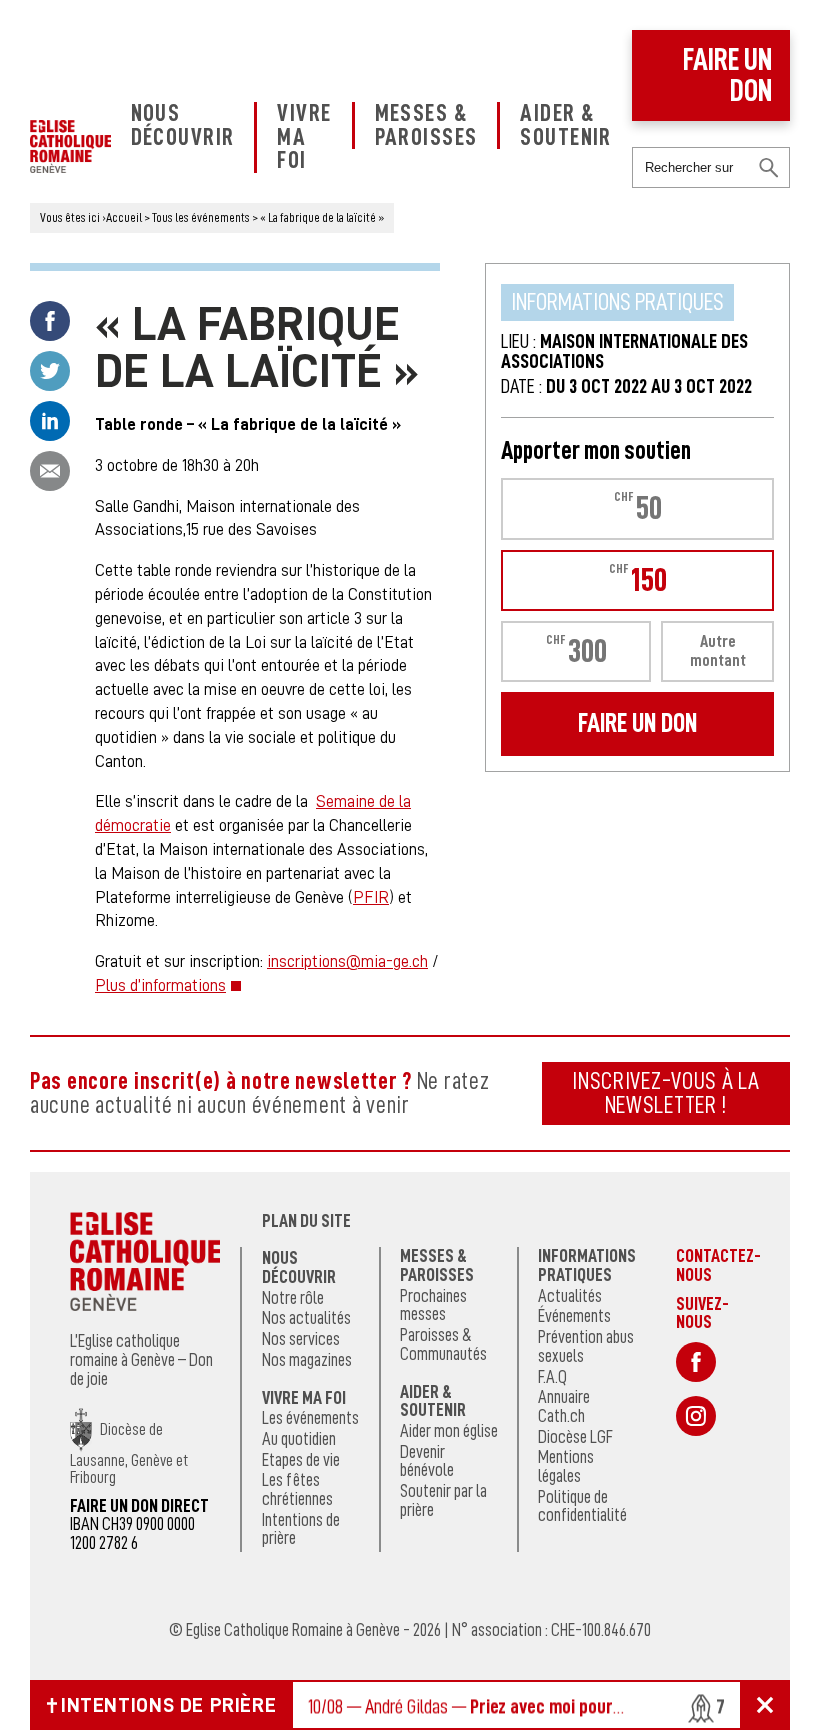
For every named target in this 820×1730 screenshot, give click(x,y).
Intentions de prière (301, 1529)
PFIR (371, 897)
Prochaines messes (433, 1305)
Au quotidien (299, 1439)
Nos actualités (306, 1318)
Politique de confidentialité (582, 1506)
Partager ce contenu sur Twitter (50, 371)
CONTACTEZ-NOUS (718, 1265)
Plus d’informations (160, 985)
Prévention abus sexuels (586, 1346)
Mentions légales (566, 1466)
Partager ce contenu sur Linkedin (50, 421)
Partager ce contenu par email (50, 471)
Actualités (570, 1296)
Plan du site (306, 1221)
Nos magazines (307, 1360)
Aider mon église (449, 1431)
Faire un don (727, 75)
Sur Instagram (696, 1416)
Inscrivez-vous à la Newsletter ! (666, 1093)
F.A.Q (552, 1377)
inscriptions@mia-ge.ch (347, 961)
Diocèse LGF (575, 1437)
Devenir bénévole (427, 1461)
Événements (574, 1316)
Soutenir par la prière (443, 1500)
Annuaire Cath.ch (564, 1406)
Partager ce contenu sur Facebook (50, 321)
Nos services (301, 1339)
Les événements (310, 1418)
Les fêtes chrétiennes (297, 1489)
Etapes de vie (301, 1460)
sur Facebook (696, 1362)
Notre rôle (293, 1298)
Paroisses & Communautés (443, 1344)
